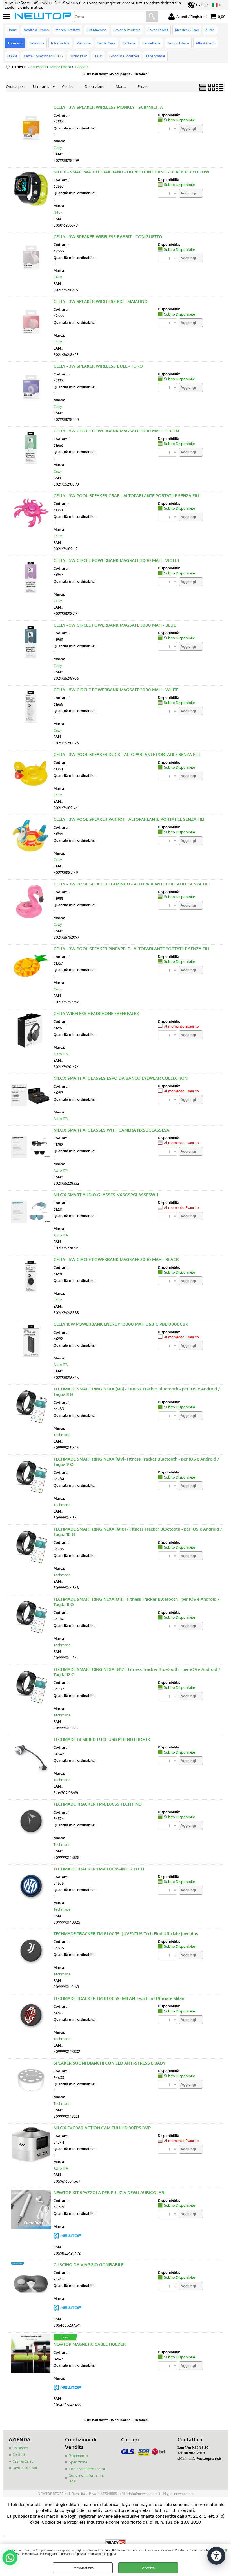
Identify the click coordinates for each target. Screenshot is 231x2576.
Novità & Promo (36, 30)
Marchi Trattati (68, 30)
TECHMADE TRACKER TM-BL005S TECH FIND (98, 1804)
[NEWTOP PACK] (68, 2240)
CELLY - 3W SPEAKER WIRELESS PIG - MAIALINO (101, 301)
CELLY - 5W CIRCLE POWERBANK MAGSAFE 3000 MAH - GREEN (116, 431)
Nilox (58, 212)
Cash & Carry (23, 2461)
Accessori (15, 43)
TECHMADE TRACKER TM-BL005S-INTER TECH (99, 1869)
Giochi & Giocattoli (124, 56)
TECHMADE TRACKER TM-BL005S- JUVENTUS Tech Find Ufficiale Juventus (126, 1934)
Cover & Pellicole (127, 30)
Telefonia (37, 43)
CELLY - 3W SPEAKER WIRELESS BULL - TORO (98, 366)
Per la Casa (106, 43)
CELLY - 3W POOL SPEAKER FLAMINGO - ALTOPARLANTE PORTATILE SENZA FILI (132, 884)
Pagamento (78, 2456)
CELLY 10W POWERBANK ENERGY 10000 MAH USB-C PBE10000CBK (121, 1324)
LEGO (98, 56)
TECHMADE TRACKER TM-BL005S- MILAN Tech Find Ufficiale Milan (119, 1998)
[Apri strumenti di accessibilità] (216, 2556)
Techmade (62, 1435)
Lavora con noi (25, 2468)
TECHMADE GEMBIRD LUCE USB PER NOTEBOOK (102, 1739)
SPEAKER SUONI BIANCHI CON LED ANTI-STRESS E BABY (109, 2063)
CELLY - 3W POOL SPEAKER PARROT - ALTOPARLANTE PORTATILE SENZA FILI (129, 819)
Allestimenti (206, 43)
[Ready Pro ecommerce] (115, 2542)
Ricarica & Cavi (187, 30)
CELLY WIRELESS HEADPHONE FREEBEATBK (96, 1013)
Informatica (60, 43)
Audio (210, 30)
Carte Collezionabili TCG (43, 56)
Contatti (19, 2454)
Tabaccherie (155, 56)
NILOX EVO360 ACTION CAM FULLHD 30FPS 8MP (102, 2128)
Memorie (84, 43)
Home (12, 30)
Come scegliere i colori (87, 2469)
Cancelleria (151, 43)
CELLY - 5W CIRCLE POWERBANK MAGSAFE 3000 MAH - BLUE (115, 625)
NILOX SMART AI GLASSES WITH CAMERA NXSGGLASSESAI (112, 1130)
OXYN (12, 56)
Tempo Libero (178, 43)
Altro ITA (61, 1054)
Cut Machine (96, 30)
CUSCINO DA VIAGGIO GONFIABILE (88, 2265)
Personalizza (83, 2568)
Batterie (129, 43)
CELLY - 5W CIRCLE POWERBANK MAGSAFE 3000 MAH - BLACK (116, 1259)
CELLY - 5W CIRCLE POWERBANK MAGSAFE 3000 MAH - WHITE (116, 690)
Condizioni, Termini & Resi (86, 2478)
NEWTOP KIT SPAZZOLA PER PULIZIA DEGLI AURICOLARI (109, 2192)
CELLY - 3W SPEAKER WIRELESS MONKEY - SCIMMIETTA (108, 107)
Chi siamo (20, 2448)
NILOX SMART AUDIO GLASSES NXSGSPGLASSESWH (106, 1195)
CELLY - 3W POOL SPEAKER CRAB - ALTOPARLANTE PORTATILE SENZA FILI (126, 496)
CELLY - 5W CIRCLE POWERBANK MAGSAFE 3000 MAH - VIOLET (116, 560)
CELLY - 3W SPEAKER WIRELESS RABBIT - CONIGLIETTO (108, 237)
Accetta (148, 2568)
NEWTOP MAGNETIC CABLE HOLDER (90, 2344)
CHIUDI (226, 2550)
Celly (58, 147)
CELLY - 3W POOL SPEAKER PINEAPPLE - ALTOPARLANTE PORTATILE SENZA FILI (131, 949)
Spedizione (78, 2462)
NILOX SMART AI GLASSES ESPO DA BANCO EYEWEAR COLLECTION (121, 1078)
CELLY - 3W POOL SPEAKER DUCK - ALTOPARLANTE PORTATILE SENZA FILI (127, 754)
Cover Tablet (158, 30)
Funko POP (78, 56)
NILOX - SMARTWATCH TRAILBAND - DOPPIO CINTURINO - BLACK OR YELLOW (131, 172)
